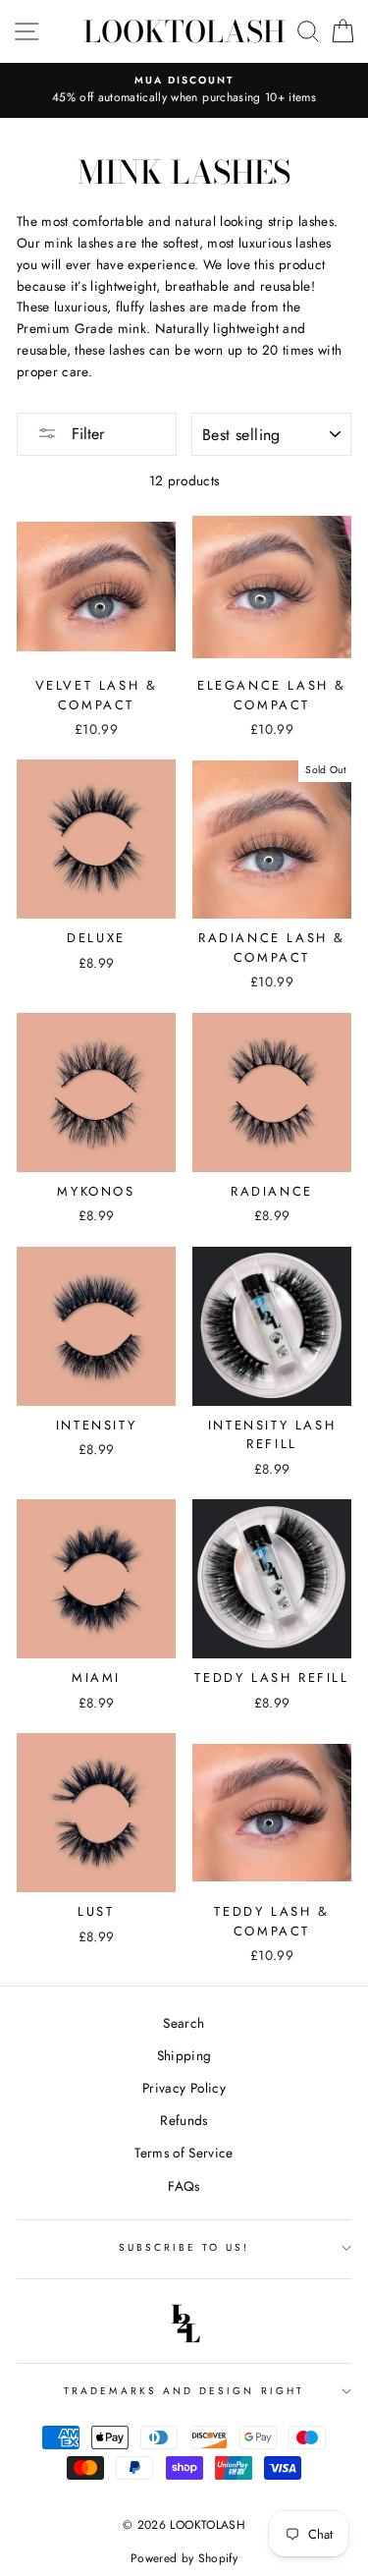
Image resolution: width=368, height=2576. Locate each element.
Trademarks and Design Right (184, 2391)
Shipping (184, 2055)
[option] (184, 90)
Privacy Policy (184, 2088)
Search (184, 2023)
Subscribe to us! (184, 2247)
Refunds (184, 2120)
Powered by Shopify (184, 2558)
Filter (85, 434)
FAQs (184, 2186)
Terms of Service (184, 2153)
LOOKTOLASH (184, 31)
